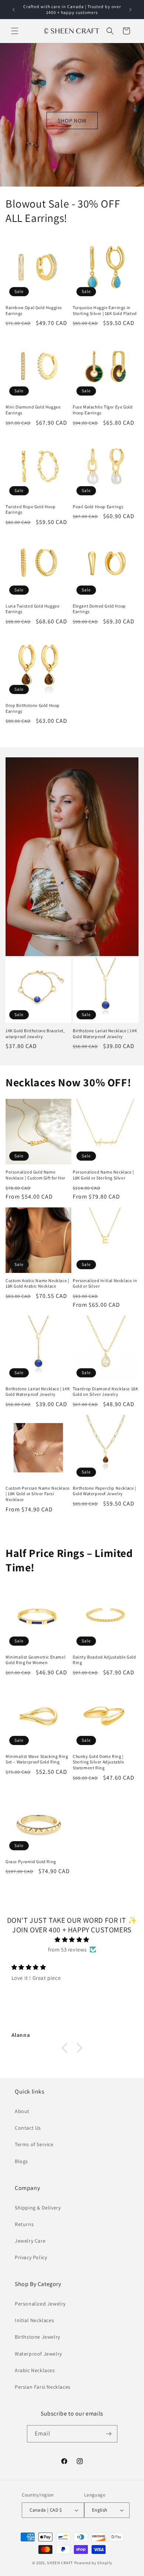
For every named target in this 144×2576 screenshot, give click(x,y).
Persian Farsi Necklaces (43, 2387)
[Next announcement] (130, 10)
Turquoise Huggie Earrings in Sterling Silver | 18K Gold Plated (105, 310)
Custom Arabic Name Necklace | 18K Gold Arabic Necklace (37, 1283)
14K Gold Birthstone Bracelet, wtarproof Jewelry (35, 1034)
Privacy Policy (31, 2257)
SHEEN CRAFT (60, 2563)
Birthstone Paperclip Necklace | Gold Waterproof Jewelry (104, 1491)
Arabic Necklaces (35, 2370)
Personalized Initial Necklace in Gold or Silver (105, 1283)
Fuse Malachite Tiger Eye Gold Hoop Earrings (103, 410)
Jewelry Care (30, 2241)
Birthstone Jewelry (37, 2337)
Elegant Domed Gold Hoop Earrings (99, 609)
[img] (72, 1940)
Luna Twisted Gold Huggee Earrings (32, 609)
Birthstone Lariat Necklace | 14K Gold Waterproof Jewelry (105, 1034)
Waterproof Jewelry (38, 2354)
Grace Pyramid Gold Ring (31, 1862)
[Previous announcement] (14, 10)
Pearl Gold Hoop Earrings (98, 507)
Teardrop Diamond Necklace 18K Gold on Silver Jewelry (105, 1392)
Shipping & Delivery (38, 2208)
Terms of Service (34, 2144)
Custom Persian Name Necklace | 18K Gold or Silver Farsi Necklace (38, 1494)
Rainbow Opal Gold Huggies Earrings (34, 310)
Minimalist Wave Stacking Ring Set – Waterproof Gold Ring (37, 1759)
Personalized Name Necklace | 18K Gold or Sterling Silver (103, 1175)
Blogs (21, 2161)
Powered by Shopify (93, 2563)
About (22, 2111)
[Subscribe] (109, 2434)
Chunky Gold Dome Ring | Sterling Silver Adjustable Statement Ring (99, 1762)
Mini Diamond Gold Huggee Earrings (33, 410)
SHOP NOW (72, 120)
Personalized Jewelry (40, 2304)
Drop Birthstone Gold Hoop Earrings (33, 708)
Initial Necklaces (34, 2320)
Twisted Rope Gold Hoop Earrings (30, 509)
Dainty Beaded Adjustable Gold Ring (104, 1660)
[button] (15, 31)
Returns (24, 2224)
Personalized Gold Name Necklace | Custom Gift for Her (35, 1175)
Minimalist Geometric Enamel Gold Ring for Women (35, 1660)
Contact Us (28, 2128)
